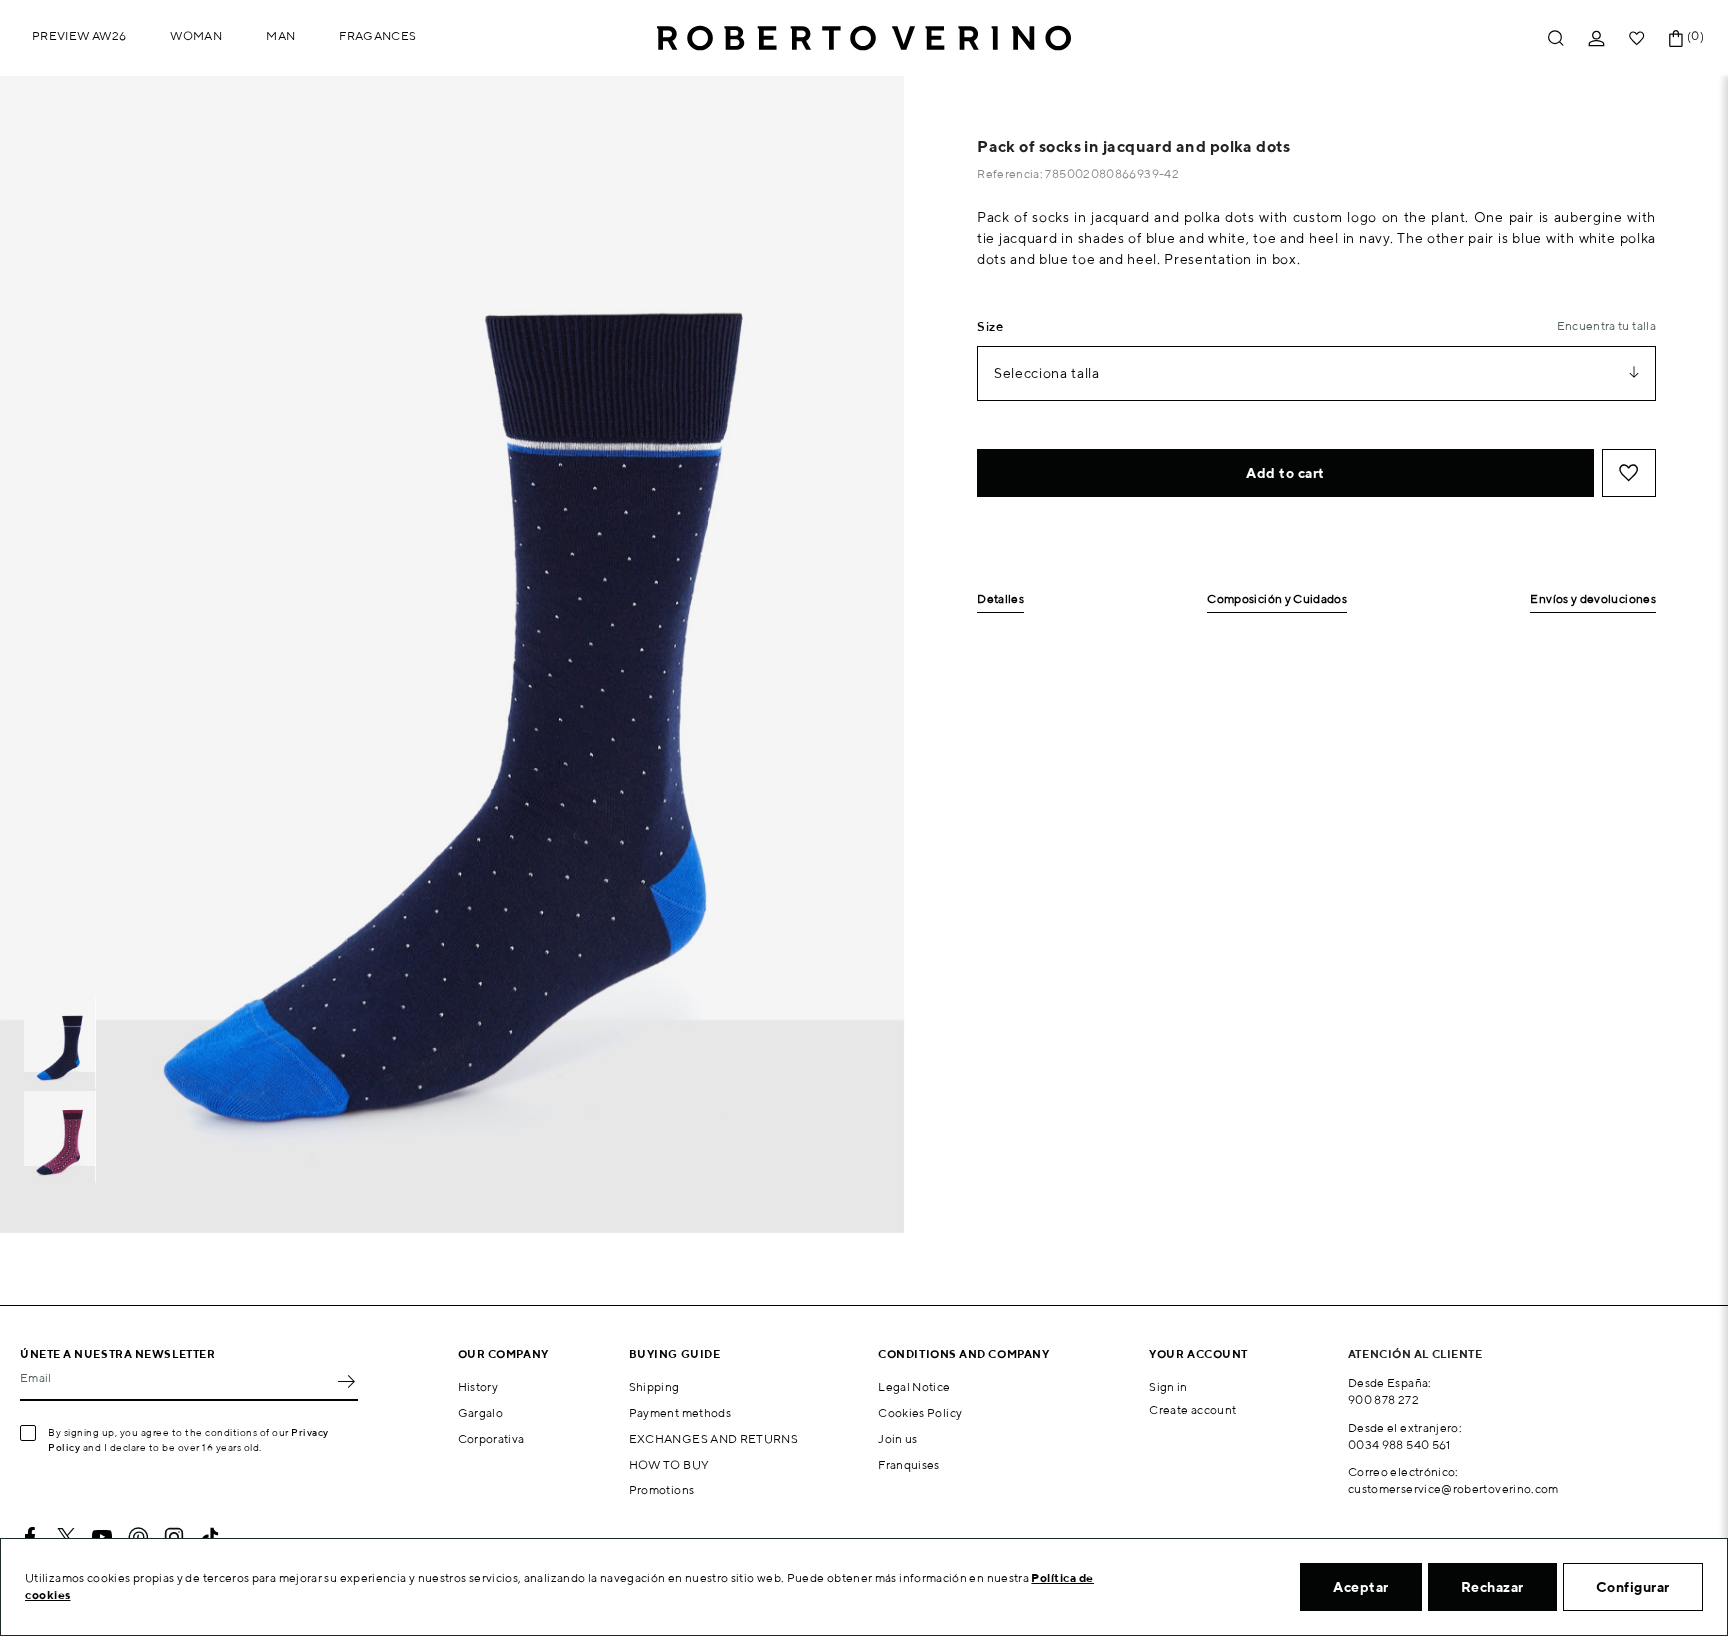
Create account (1192, 1409)
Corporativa (491, 1438)
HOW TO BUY (669, 1464)
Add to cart (1285, 473)
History (478, 1386)
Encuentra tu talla (1606, 325)
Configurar (1633, 1587)
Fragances (377, 35)
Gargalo (481, 1412)
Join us (898, 1438)
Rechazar (1492, 1587)
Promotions (662, 1489)
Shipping (654, 1386)
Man (280, 35)
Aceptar (1361, 1587)
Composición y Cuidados (1277, 599)
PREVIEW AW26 (79, 35)
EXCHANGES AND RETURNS (714, 1438)
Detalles (1000, 599)
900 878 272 (1383, 1399)
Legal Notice (914, 1386)
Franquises (909, 1464)
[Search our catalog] (1556, 38)
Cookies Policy (920, 1412)
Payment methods (680, 1412)
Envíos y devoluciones (1593, 599)
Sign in (1168, 1386)
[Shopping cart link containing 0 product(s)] (1676, 38)
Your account (1198, 1353)
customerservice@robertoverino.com (1453, 1488)
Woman (196, 35)
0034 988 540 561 (1399, 1444)
